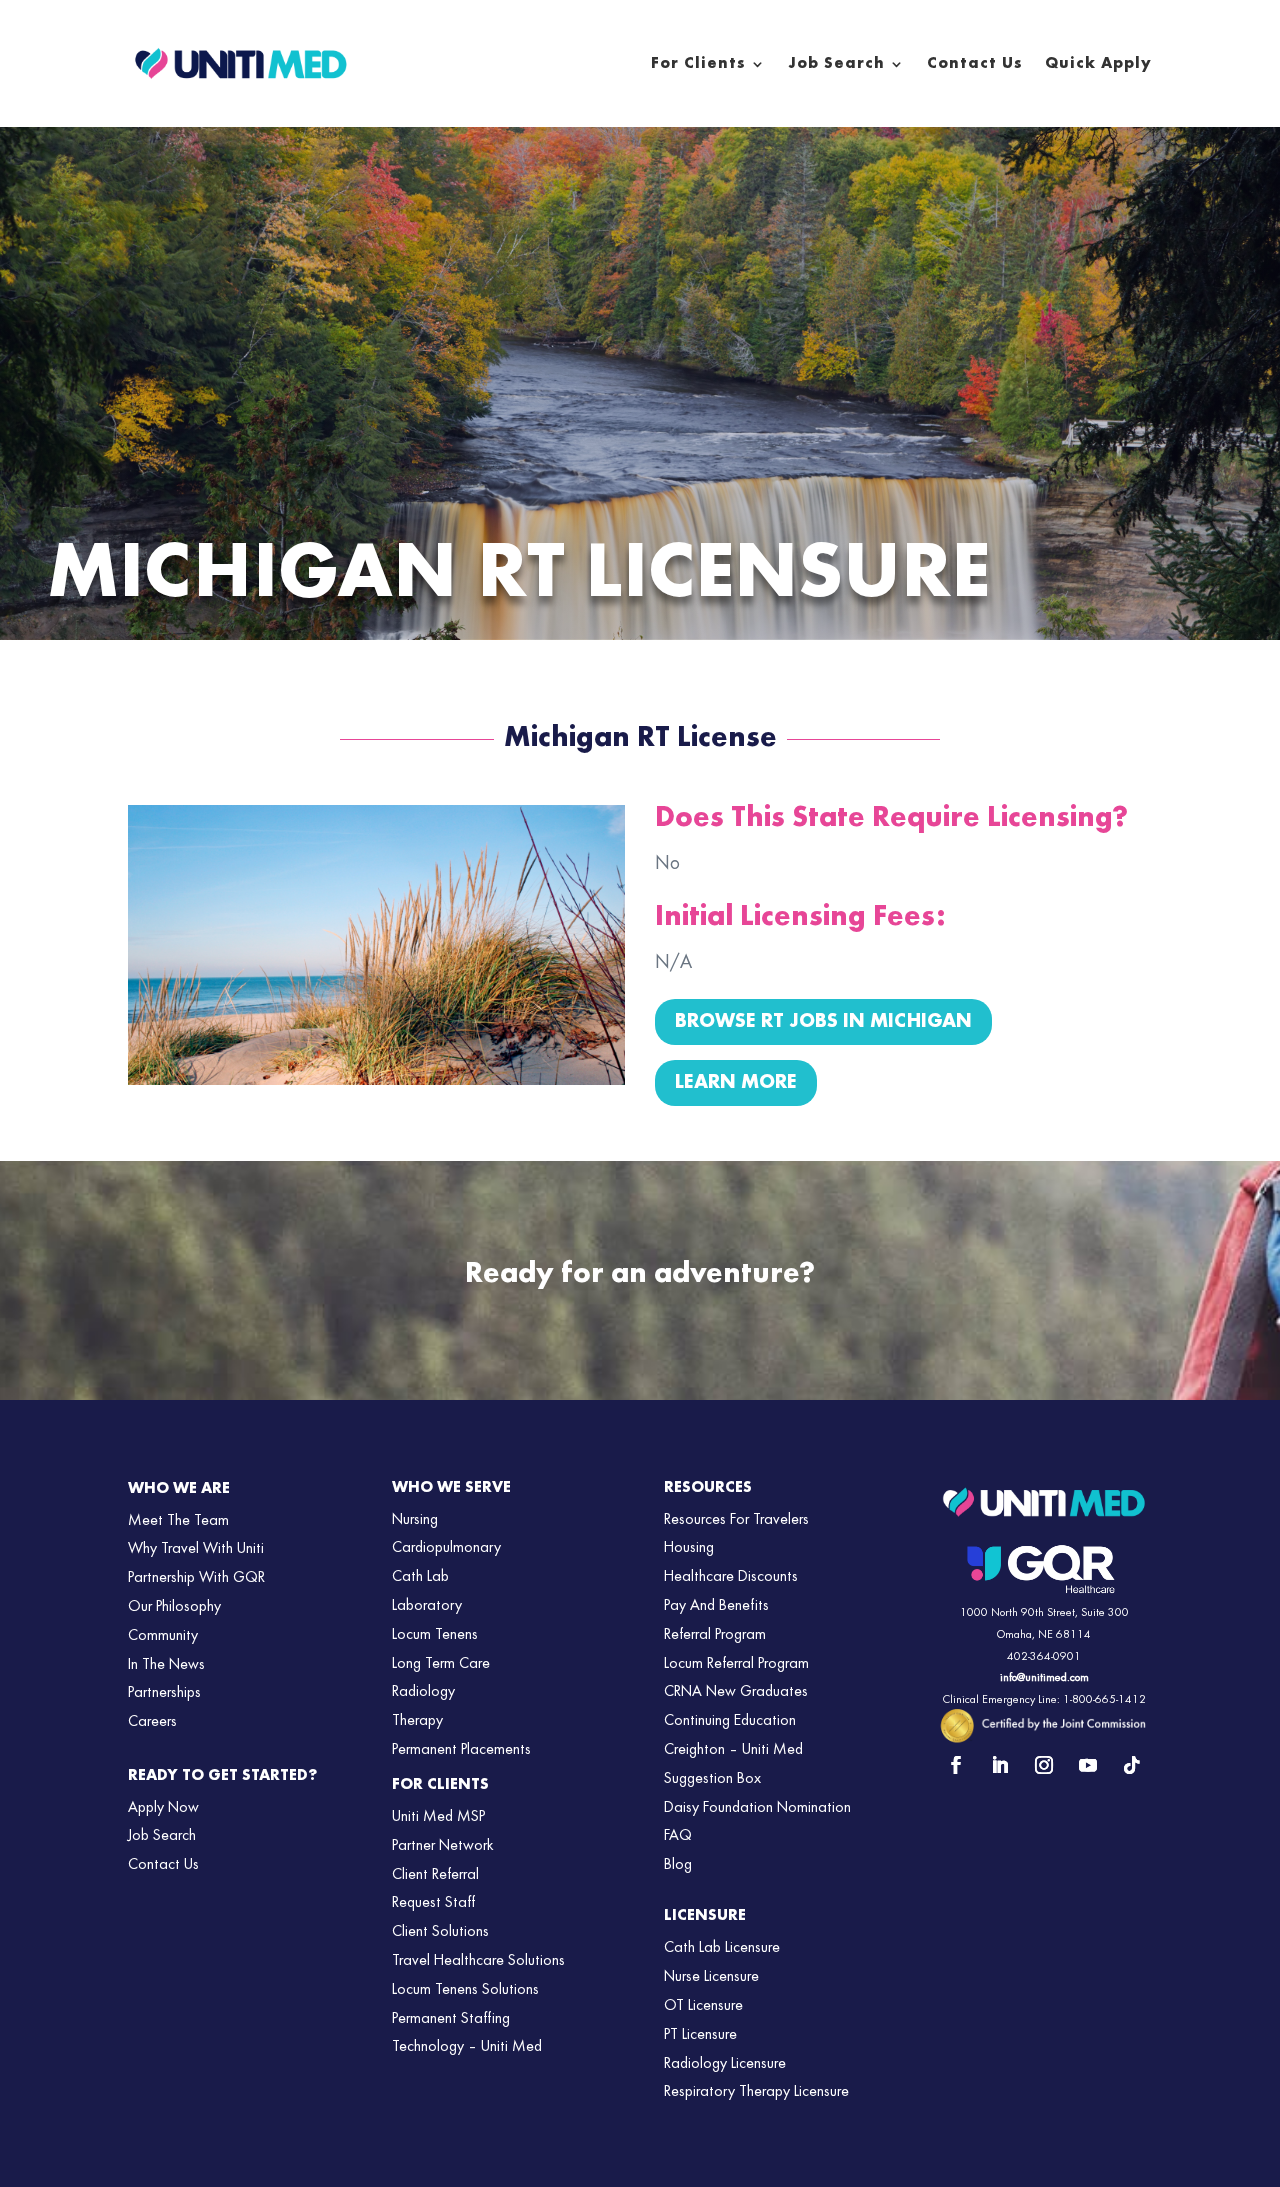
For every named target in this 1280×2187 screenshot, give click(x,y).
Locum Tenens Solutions (465, 1990)
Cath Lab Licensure (722, 1948)
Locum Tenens (435, 1635)
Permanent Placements (461, 1750)
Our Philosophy (174, 1607)
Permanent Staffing (451, 2019)
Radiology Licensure (725, 2064)
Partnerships (164, 1693)
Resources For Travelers (736, 1520)
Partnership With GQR (196, 1578)
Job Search (836, 64)
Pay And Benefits (716, 1606)
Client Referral (435, 1875)
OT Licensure (703, 2006)
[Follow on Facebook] (956, 1765)
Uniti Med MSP (438, 1817)
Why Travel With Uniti (196, 1549)
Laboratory (427, 1606)
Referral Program (715, 1635)
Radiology (423, 1692)
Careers (152, 1722)
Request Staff (433, 1903)
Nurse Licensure (711, 1977)
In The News (166, 1665)
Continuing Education (730, 1721)
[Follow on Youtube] (1088, 1765)
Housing (689, 1548)
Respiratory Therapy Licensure (756, 2092)
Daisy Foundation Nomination (757, 1808)
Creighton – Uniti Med (733, 1750)
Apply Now (163, 1808)
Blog (678, 1865)
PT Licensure (700, 2035)
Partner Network (442, 1846)
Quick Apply (1098, 64)
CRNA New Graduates (736, 1692)
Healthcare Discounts (731, 1577)
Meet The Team (178, 1521)
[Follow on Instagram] (1044, 1765)
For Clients (698, 64)
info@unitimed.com (1044, 1678)
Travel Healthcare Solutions (478, 1961)
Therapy (417, 1721)
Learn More (736, 1083)
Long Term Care (441, 1664)
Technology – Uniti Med (467, 2047)
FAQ (678, 1836)
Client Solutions (440, 1932)
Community (163, 1636)
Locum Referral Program (736, 1664)
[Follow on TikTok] (1132, 1765)
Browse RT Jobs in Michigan (823, 1022)
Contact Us (975, 64)
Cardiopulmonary (446, 1548)
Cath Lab (420, 1577)
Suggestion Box (712, 1779)
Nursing (415, 1520)
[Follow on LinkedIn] (1000, 1765)
